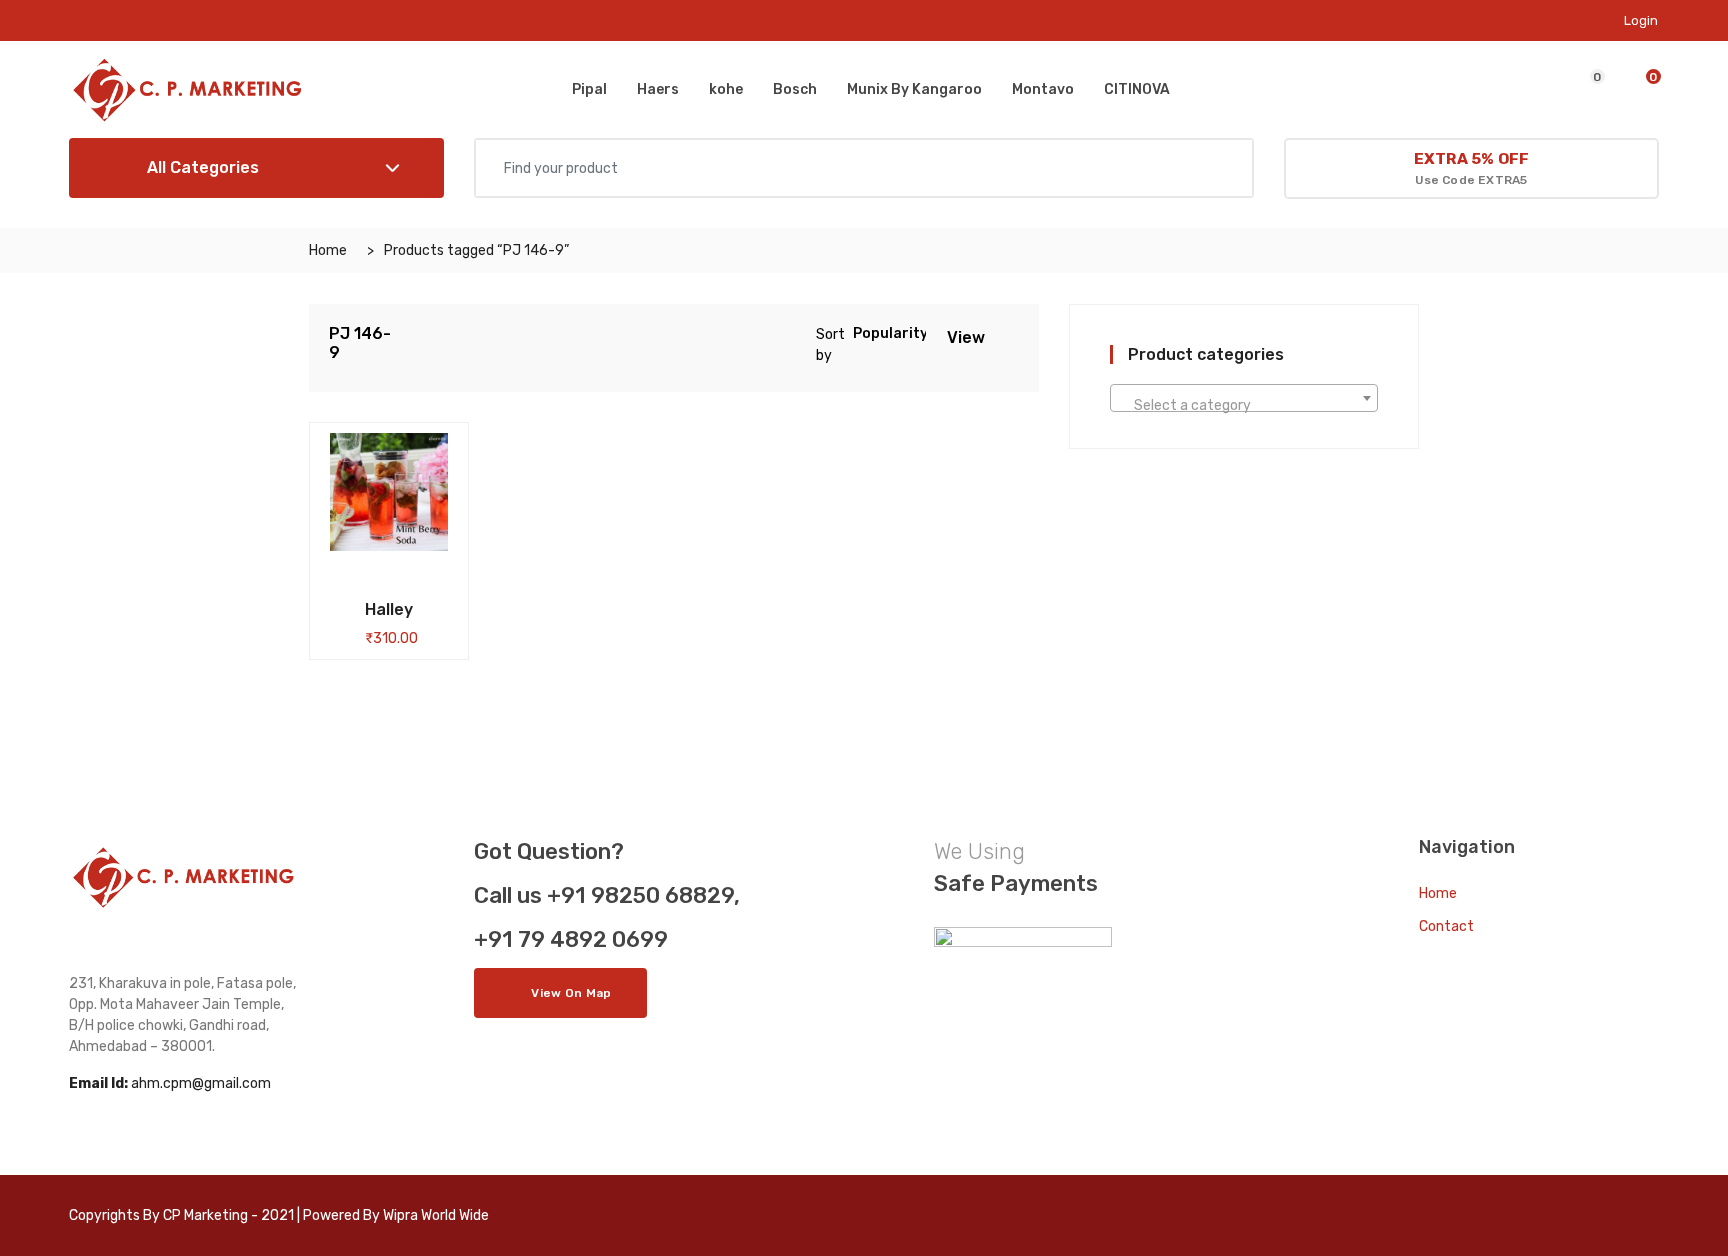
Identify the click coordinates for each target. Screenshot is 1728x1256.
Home (328, 250)
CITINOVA (1137, 89)
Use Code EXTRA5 (1471, 168)
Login (1641, 20)
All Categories (201, 167)
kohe (726, 89)
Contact (1446, 926)
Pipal (589, 89)
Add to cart (356, 606)
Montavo (1043, 89)
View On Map (571, 993)
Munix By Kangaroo (914, 89)
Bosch (795, 89)
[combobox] (1244, 398)
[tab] (1002, 336)
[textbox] (1244, 406)
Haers (658, 89)
